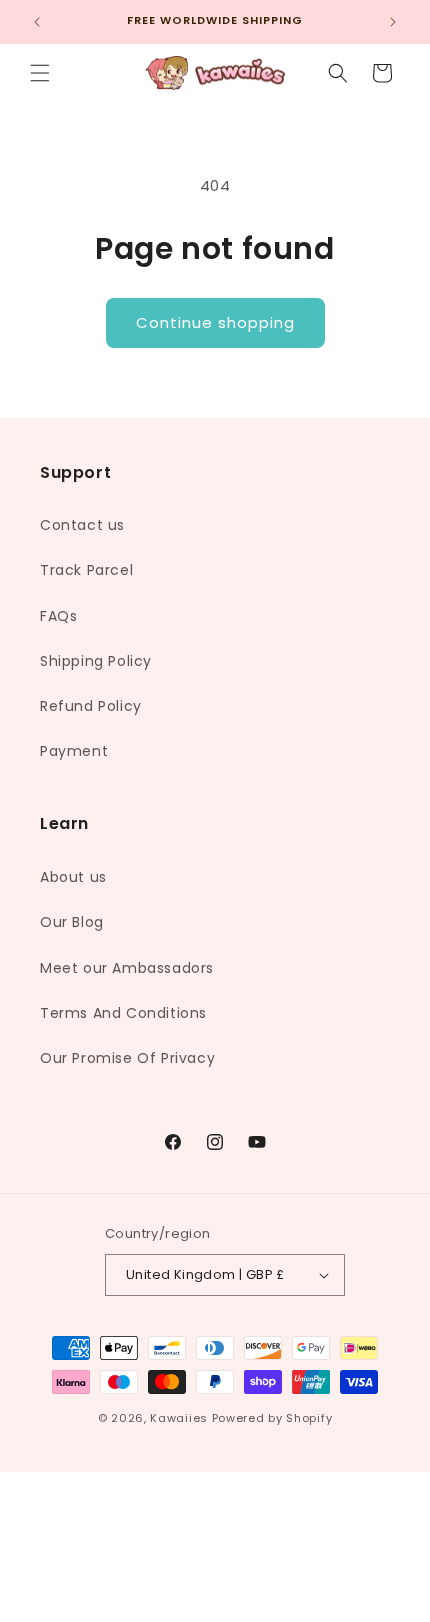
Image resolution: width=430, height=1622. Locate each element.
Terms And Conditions (123, 1013)
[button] (40, 73)
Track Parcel (86, 570)
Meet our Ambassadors (127, 968)
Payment (74, 751)
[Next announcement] (393, 22)
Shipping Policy (96, 661)
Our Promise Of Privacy (127, 1058)
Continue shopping (215, 322)
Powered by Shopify (272, 1418)
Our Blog (72, 922)
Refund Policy (91, 706)
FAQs (58, 616)
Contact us (82, 525)
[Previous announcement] (37, 22)
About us (73, 877)
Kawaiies (179, 1418)
